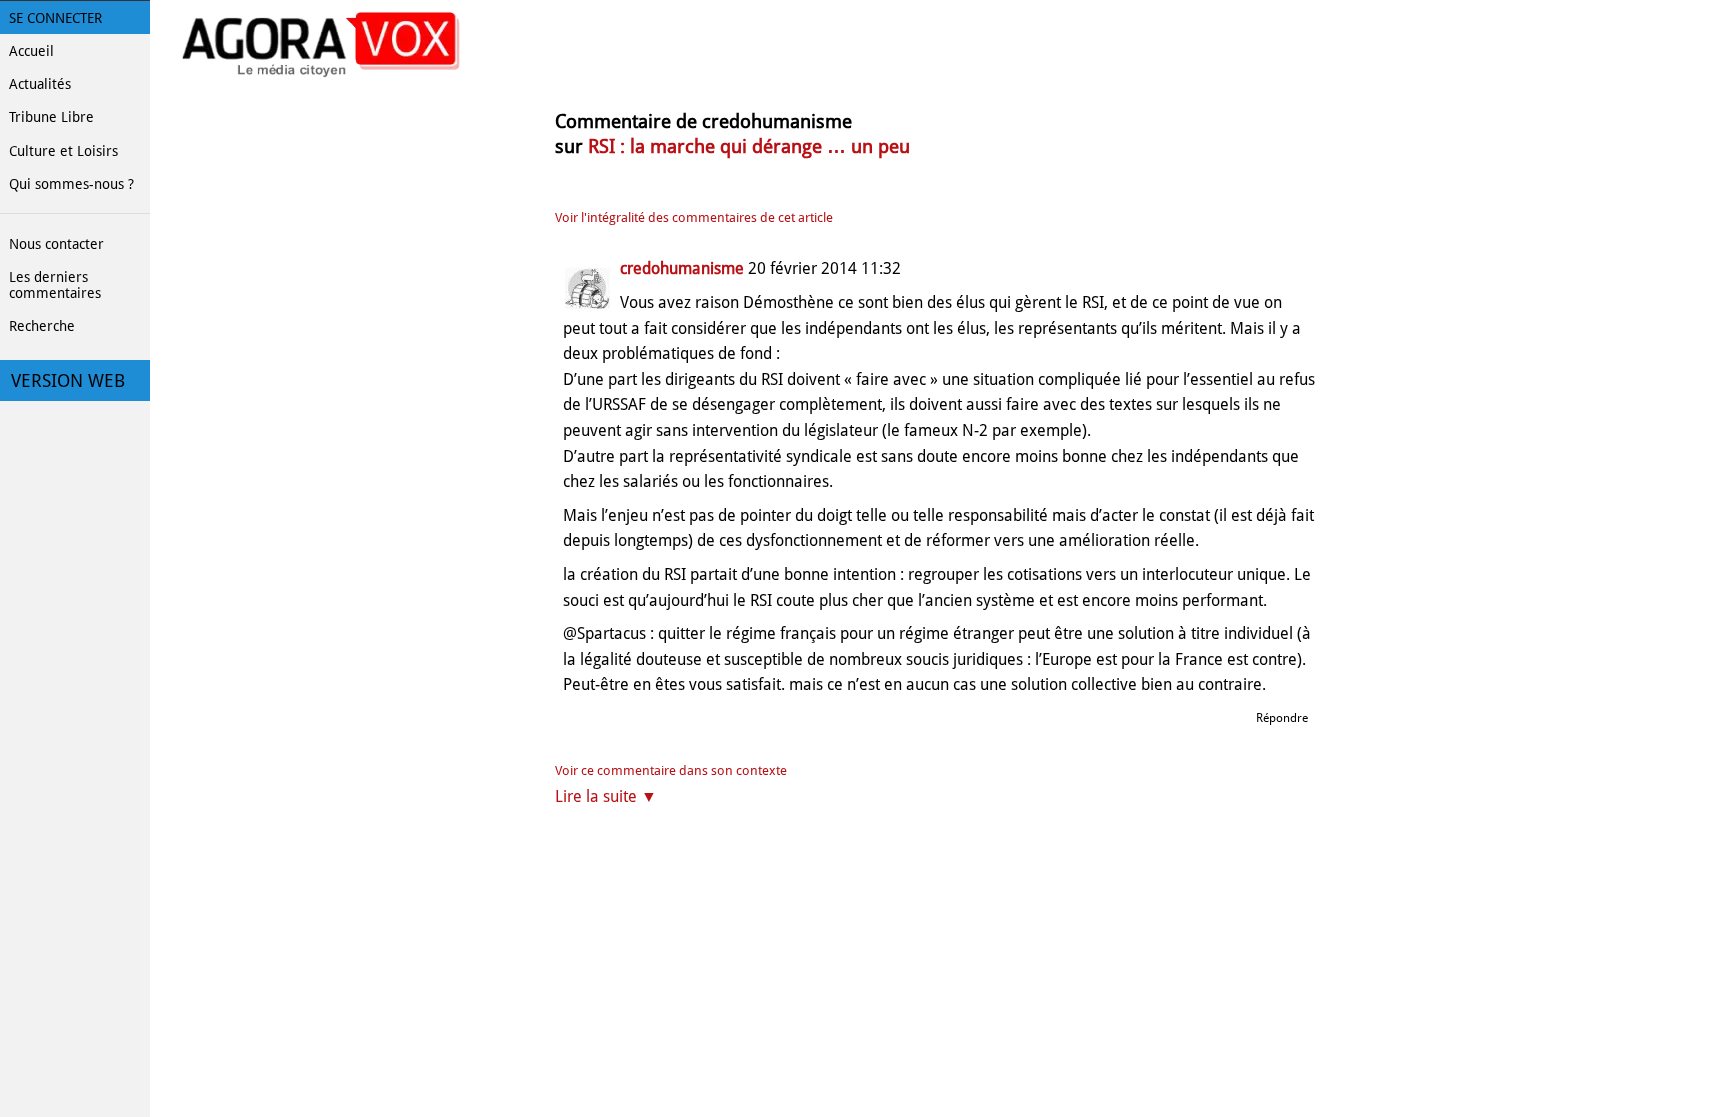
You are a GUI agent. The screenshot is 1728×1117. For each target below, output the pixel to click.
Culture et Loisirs (63, 151)
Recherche (42, 326)
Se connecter (55, 18)
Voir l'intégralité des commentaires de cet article (694, 217)
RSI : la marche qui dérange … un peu (749, 146)
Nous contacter (56, 244)
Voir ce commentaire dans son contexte (671, 770)
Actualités (40, 84)
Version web (68, 381)
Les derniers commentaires (55, 285)
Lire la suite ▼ (606, 796)
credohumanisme (682, 268)
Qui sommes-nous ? (71, 184)
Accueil (31, 51)
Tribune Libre (51, 117)
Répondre (1282, 718)
